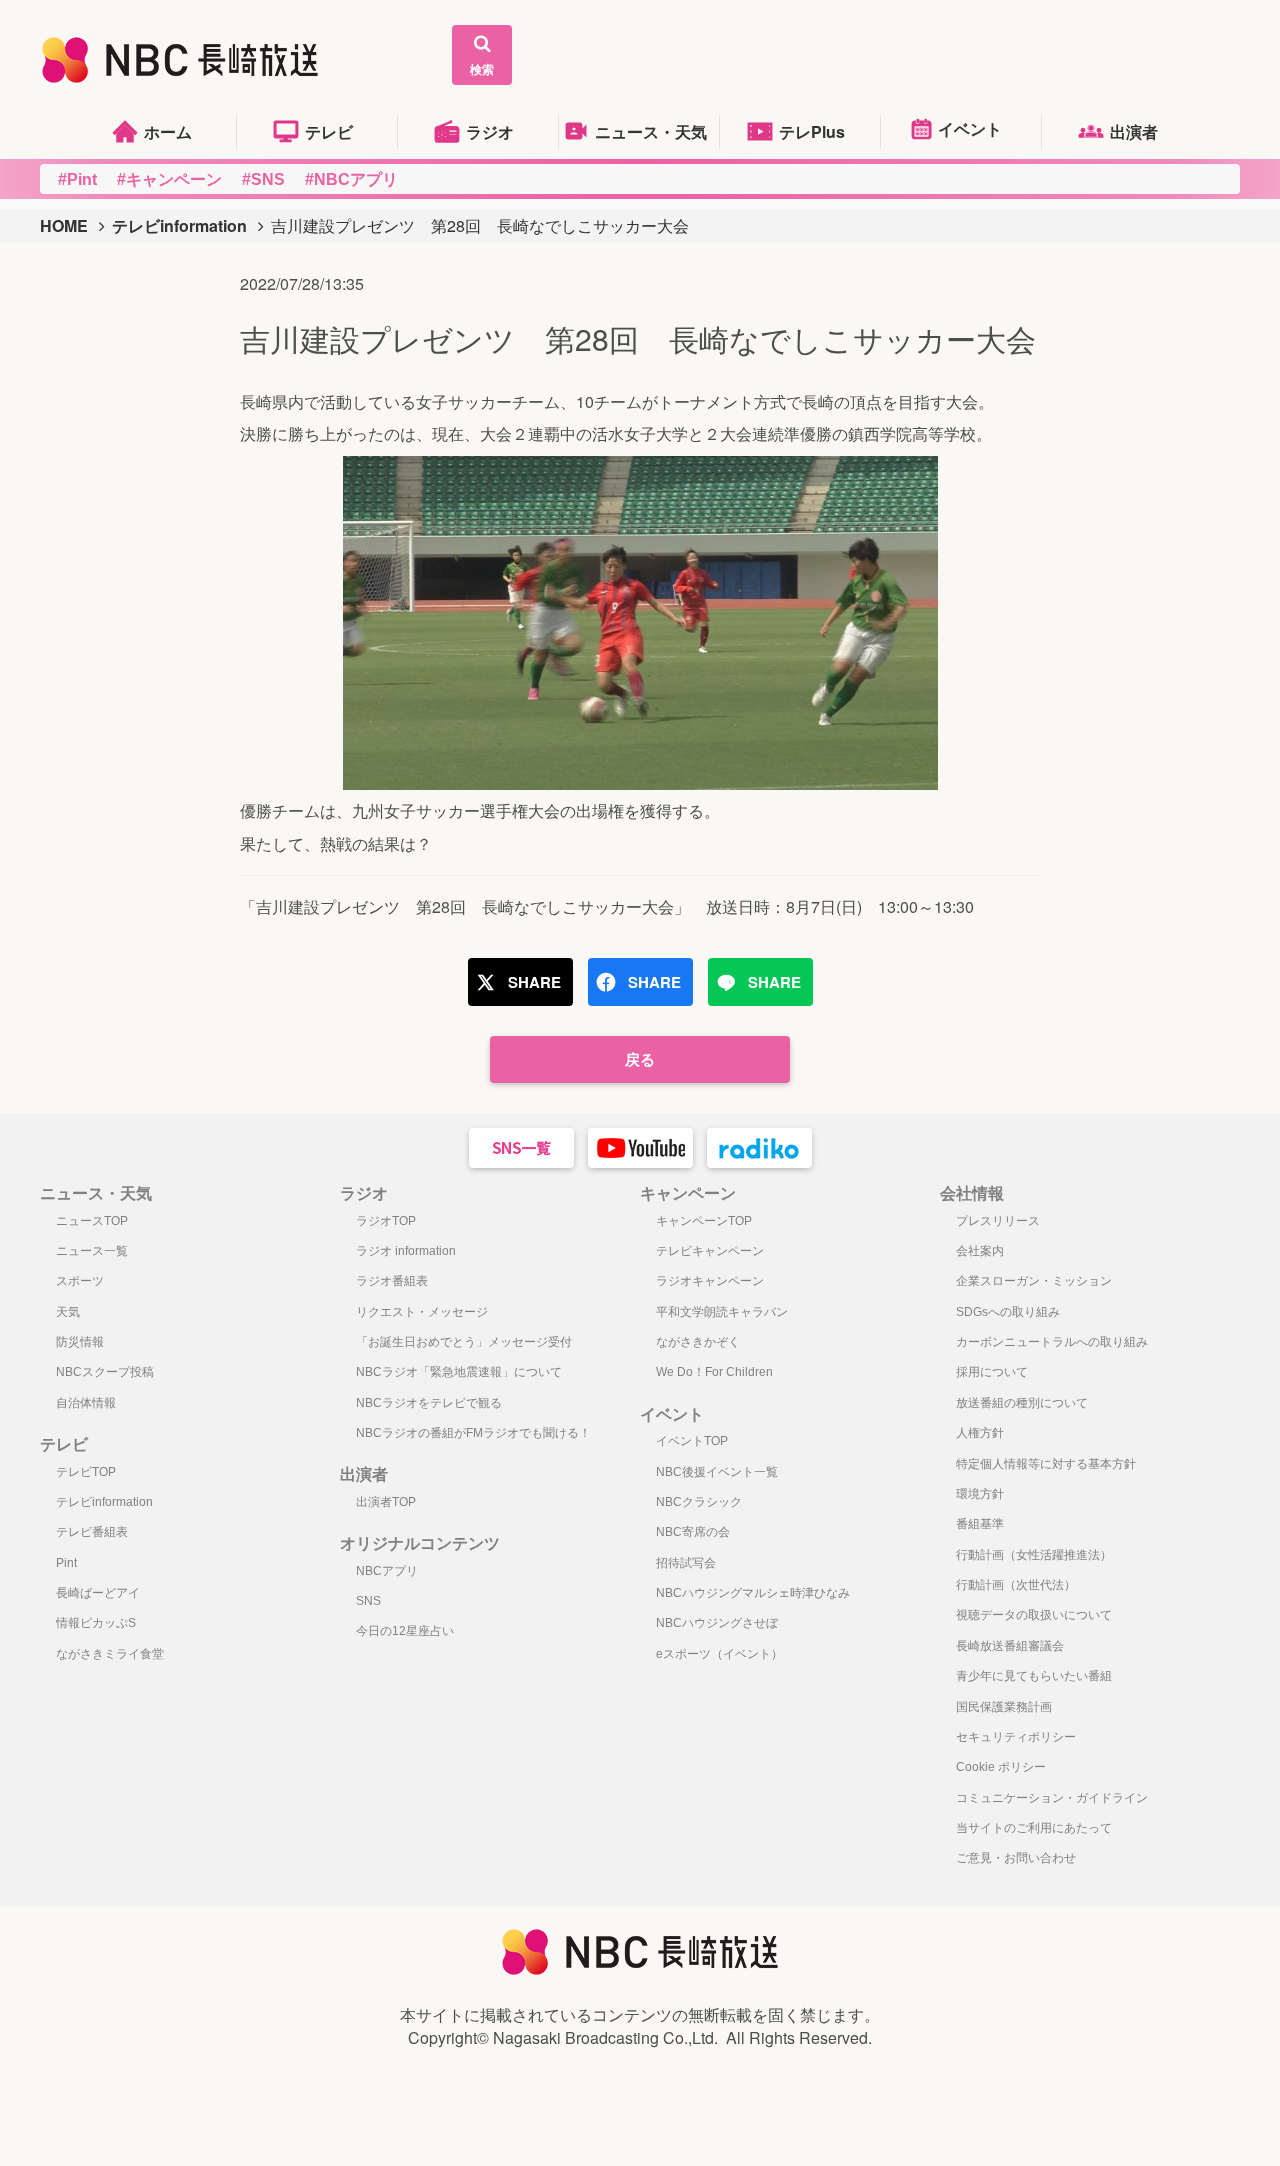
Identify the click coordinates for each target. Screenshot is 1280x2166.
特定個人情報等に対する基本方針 (1046, 1464)
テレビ (329, 131)
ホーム (168, 131)
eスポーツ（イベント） (719, 1654)
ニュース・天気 (651, 131)
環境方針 (980, 1494)
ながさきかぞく (698, 1342)
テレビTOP (86, 1472)
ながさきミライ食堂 (110, 1654)
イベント (970, 128)
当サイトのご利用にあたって (1034, 1828)
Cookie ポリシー (1001, 1767)
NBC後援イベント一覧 (717, 1472)
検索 (482, 69)
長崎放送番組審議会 (1010, 1646)
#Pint (77, 179)
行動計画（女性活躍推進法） (1034, 1555)
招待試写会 (686, 1563)
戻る (640, 1059)
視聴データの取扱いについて (1034, 1615)
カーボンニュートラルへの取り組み (1052, 1342)
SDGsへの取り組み (1008, 1312)
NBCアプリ (387, 1571)
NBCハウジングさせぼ (717, 1623)
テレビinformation (179, 225)
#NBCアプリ (351, 179)
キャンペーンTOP (704, 1221)
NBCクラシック (699, 1502)
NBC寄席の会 (693, 1532)
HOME (64, 225)
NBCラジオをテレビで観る (429, 1403)
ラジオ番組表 (392, 1281)
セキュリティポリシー (1016, 1737)
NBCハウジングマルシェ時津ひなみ (753, 1593)
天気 (68, 1312)
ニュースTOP (92, 1221)
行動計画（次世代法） (1016, 1585)
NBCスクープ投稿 (105, 1372)
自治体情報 (86, 1403)
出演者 (1134, 131)
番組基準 (980, 1524)
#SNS (263, 179)
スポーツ (80, 1281)
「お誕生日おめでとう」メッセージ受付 (464, 1342)
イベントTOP (692, 1441)
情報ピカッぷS (96, 1623)
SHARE (534, 982)
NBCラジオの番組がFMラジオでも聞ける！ (473, 1433)
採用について (992, 1372)
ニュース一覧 (92, 1251)
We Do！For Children (714, 1372)
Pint (66, 1563)
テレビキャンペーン (710, 1251)
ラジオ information (406, 1251)
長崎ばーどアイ (98, 1593)
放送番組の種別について (1022, 1403)
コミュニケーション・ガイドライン (1052, 1798)
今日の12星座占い (405, 1631)
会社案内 (980, 1251)
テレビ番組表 (92, 1532)
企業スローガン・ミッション (1034, 1281)
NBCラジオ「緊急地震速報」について (459, 1372)
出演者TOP (386, 1502)
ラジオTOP (386, 1221)
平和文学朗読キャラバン (722, 1312)
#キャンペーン (169, 179)
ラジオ (490, 131)
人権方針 (980, 1433)
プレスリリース (998, 1221)
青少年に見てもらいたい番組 (1034, 1676)
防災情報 (80, 1342)
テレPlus (812, 131)
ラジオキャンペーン (710, 1281)
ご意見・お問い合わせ (1016, 1858)
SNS (368, 1601)
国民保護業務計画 (1004, 1707)
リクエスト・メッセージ (422, 1312)
